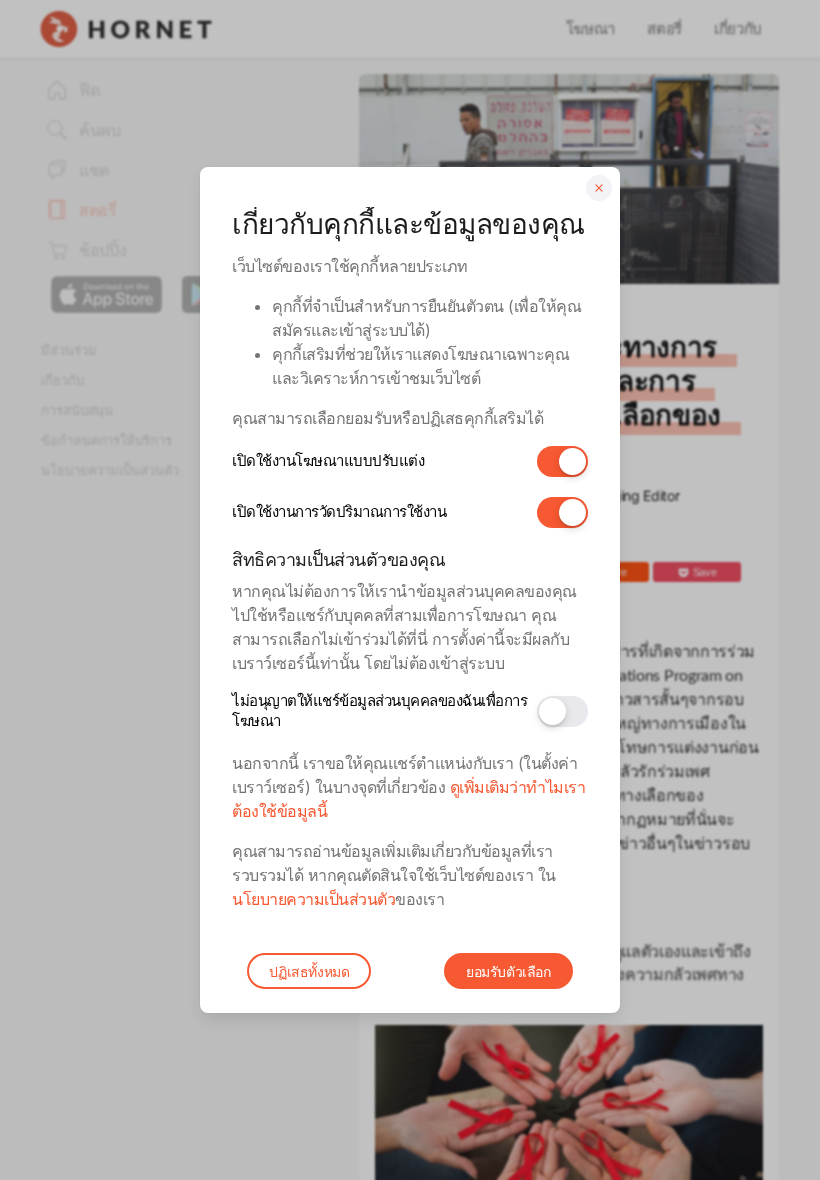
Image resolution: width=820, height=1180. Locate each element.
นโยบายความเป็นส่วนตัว (313, 899)
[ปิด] (599, 188)
